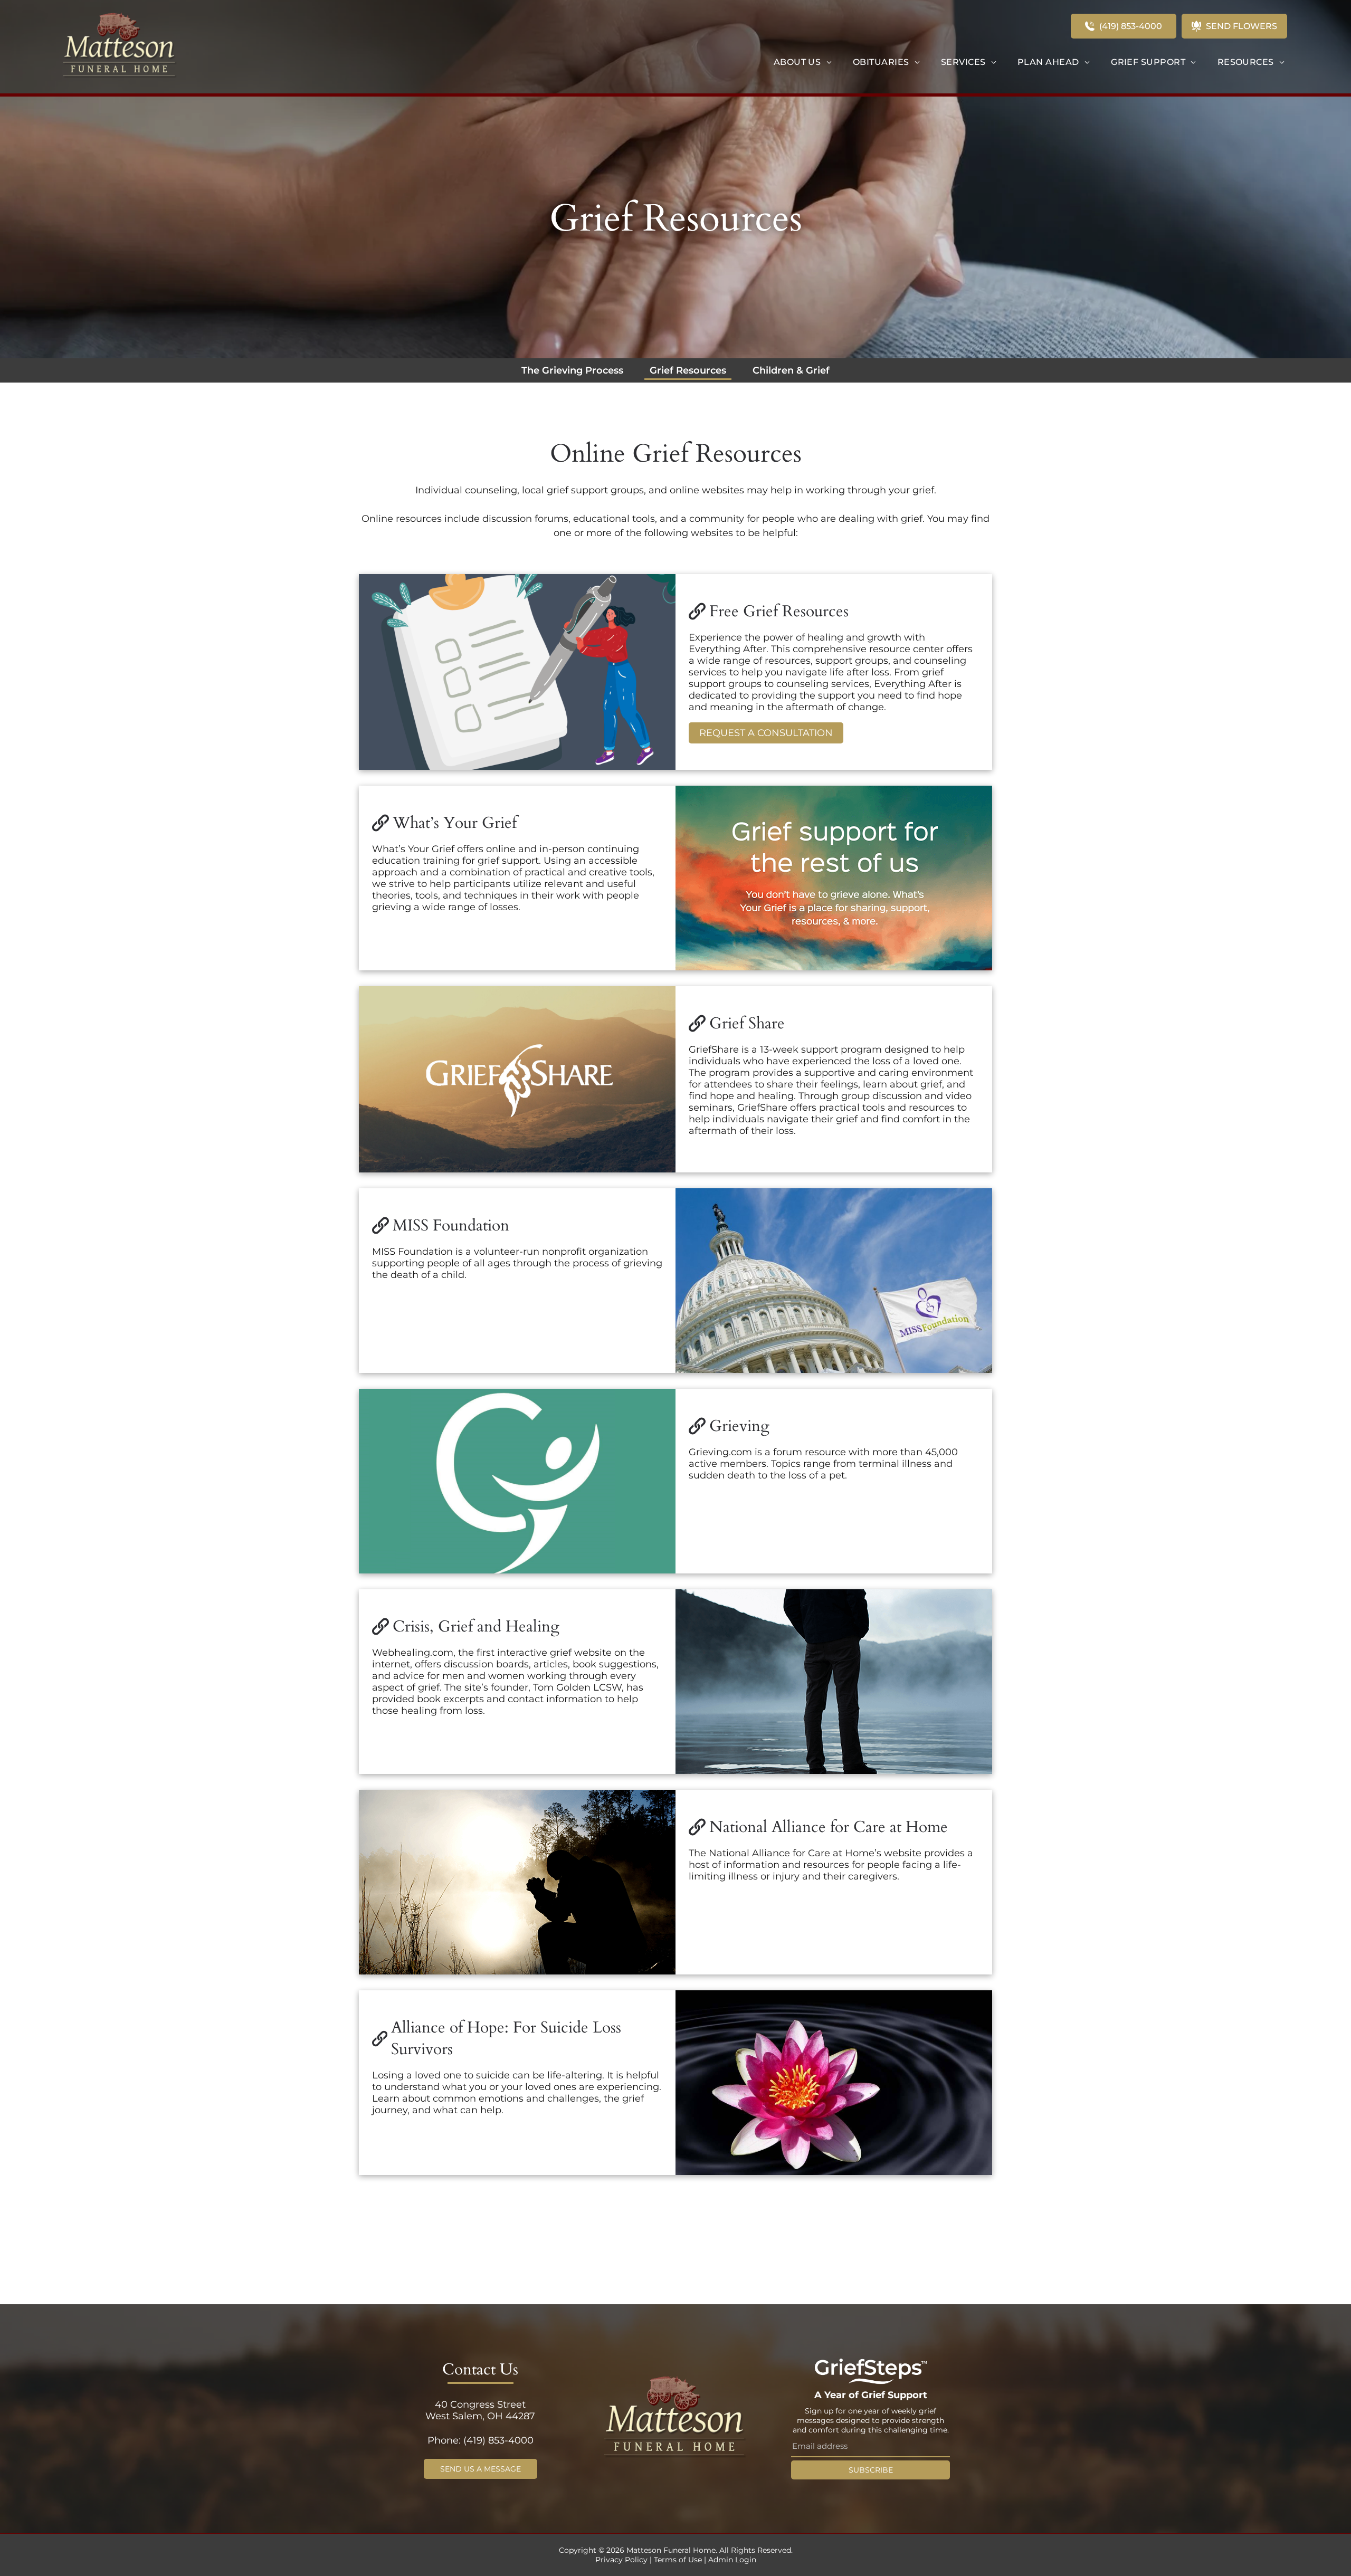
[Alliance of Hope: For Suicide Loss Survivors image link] (834, 2083)
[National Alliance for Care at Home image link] (517, 1882)
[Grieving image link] (517, 1481)
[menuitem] (803, 62)
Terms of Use (678, 2560)
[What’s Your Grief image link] (834, 878)
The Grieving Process (572, 370)
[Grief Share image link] (517, 1079)
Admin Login (732, 2560)
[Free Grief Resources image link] (517, 672)
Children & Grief (791, 370)
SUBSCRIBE (871, 2470)
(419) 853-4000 (498, 2440)
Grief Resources (688, 370)
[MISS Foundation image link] (834, 1281)
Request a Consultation (766, 733)
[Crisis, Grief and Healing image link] (834, 1682)
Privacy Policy (621, 2560)
